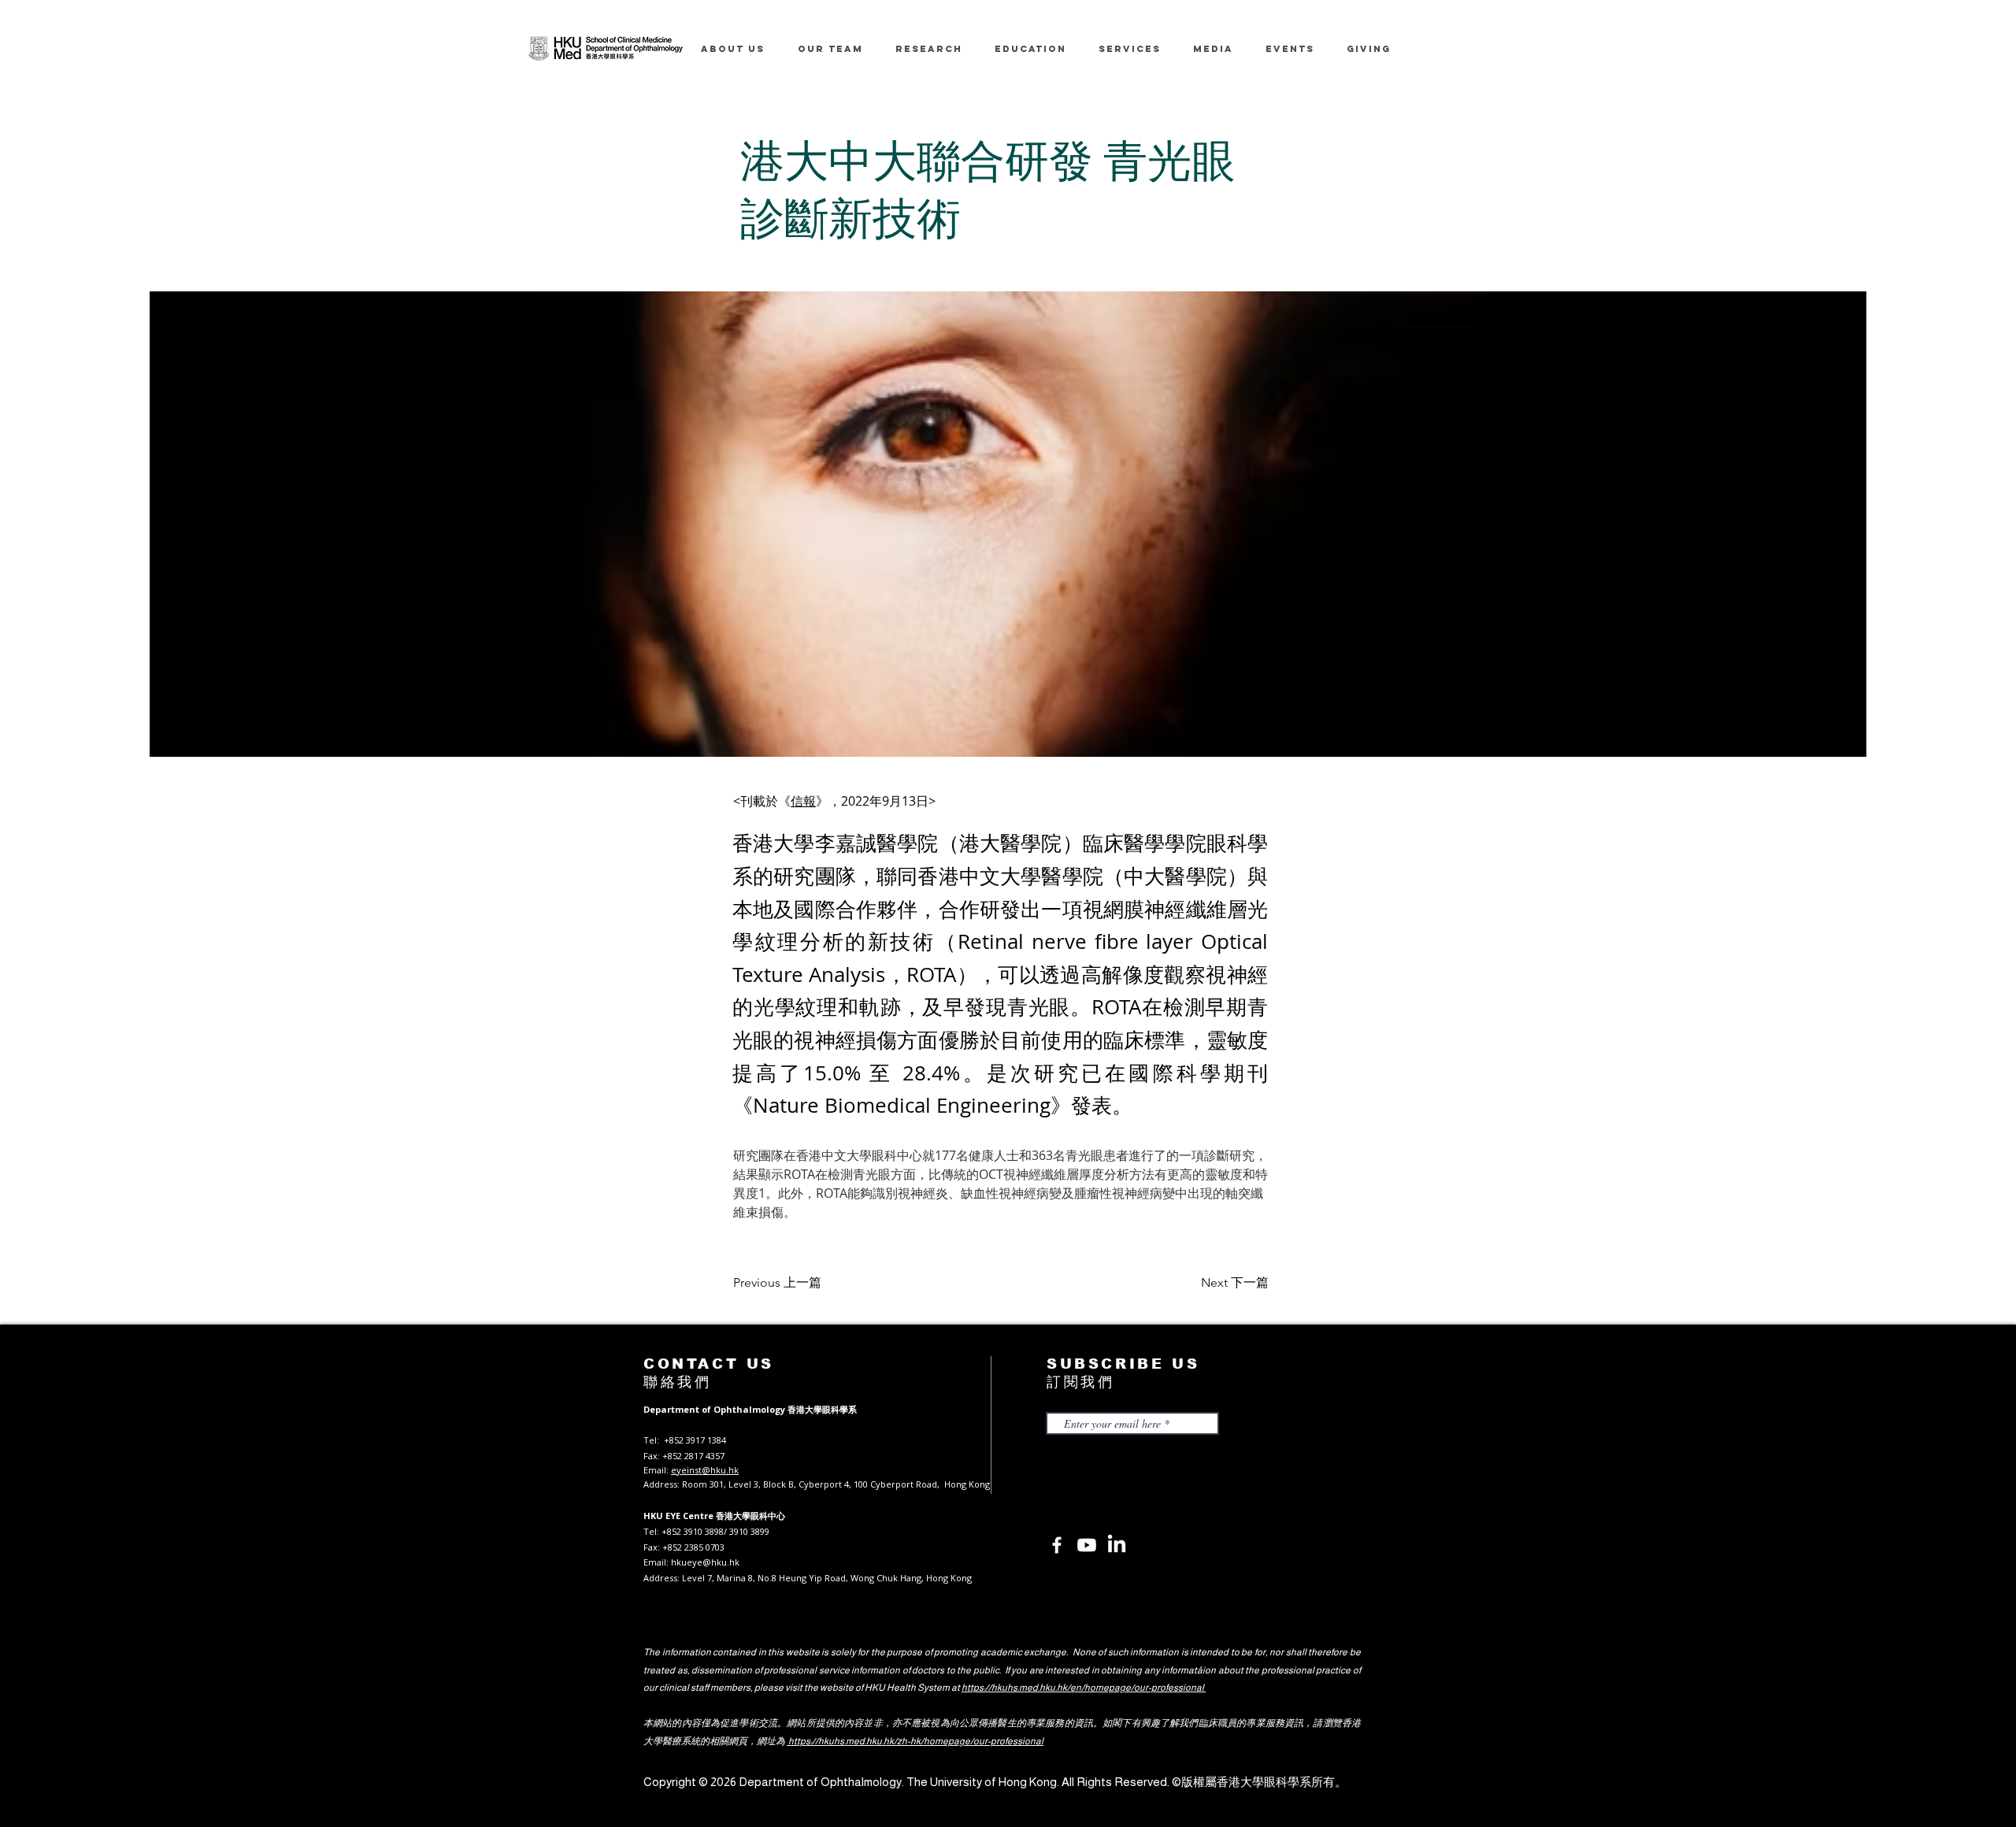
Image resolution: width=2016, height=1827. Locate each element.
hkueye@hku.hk (705, 1562)
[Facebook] (1057, 1545)
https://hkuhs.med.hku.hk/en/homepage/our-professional (1084, 1688)
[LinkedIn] (1117, 1545)
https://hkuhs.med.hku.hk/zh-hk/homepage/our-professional (915, 1741)
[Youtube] (1087, 1545)
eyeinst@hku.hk (705, 1470)
